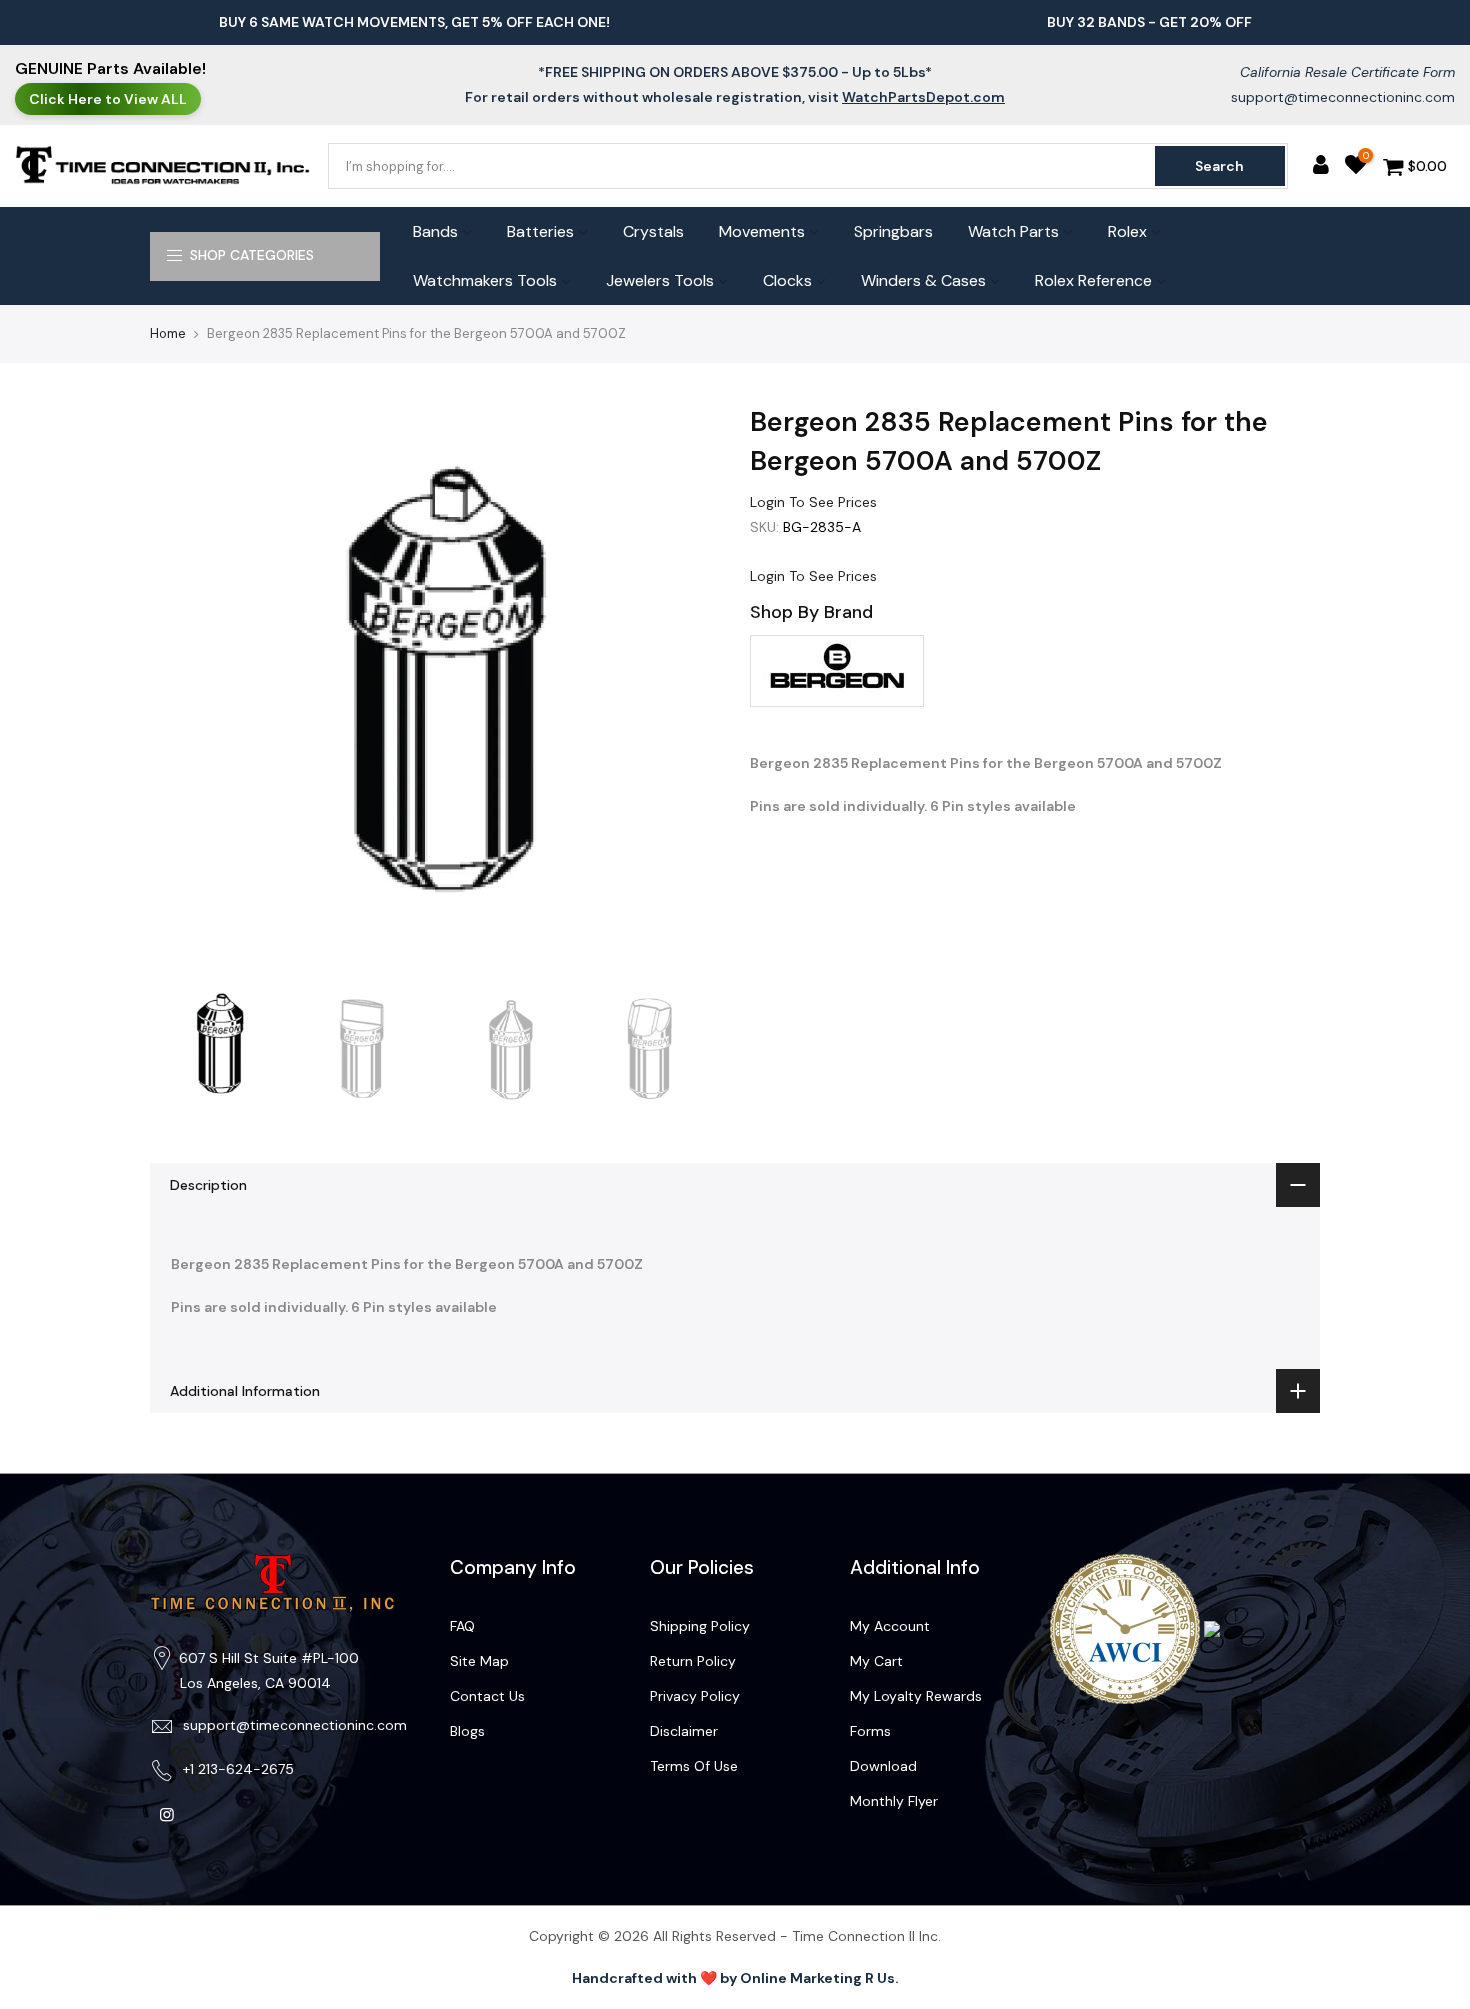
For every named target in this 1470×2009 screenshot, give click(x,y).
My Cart (876, 1661)
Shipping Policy (700, 1626)
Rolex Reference (1093, 280)
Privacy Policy (695, 1696)
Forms (870, 1731)
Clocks (787, 280)
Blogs (467, 1731)
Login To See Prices (813, 502)
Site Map (479, 1661)
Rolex (1127, 231)
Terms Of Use (694, 1766)
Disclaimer (684, 1731)
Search (1219, 166)
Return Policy (693, 1661)
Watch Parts (1013, 231)
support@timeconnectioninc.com (1343, 97)
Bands (435, 231)
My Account (890, 1626)
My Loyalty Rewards (916, 1696)
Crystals (653, 231)
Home (168, 333)
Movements (762, 231)
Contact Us (487, 1696)
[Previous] (185, 688)
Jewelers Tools (660, 280)
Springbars (893, 231)
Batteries (540, 231)
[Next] (685, 688)
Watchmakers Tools (485, 280)
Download (883, 1766)
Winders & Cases (923, 280)
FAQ (462, 1626)
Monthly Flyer (894, 1801)
